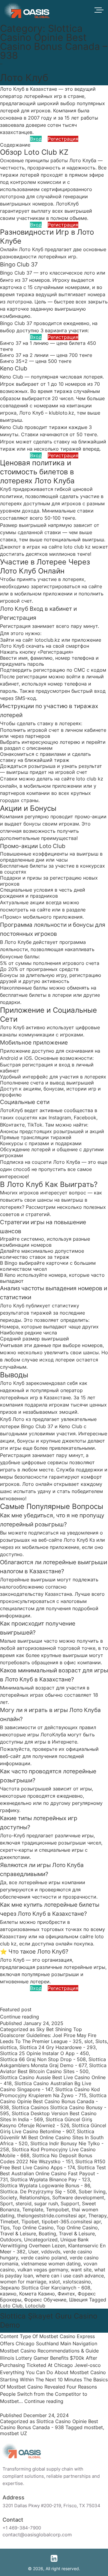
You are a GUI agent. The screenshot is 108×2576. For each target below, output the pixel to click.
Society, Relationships (25, 2197)
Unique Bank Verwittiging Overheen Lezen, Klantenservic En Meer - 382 (53, 2246)
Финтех (66, 2294)
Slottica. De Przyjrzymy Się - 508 (38, 2191)
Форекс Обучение (45, 2300)
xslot (54, 2282)
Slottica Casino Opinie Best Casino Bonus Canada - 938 (53, 2101)
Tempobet (57, 2210)
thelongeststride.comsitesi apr (51, 2216)
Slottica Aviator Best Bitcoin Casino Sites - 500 (53, 2068)
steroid (24, 2203)
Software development (78, 2197)
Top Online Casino (33, 2228)
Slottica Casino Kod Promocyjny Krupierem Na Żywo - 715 (50, 2092)
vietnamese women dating (51, 2264)
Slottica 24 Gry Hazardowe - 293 (58, 2047)
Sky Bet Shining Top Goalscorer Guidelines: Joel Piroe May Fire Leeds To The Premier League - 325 (48, 2035)
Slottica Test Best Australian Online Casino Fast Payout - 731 (53, 2173)
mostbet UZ (13, 2433)
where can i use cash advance (70, 2276)
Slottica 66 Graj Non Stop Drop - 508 (43, 2059)
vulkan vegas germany (43, 2270)
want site (81, 2270)
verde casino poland (44, 2258)
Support (70, 2203)
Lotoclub (35, 2306)
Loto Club (11, 2306)
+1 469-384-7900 (24, 2528)
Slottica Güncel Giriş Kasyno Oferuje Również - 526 (46, 2122)
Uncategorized (41, 2240)
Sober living (92, 2191)
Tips (5, 2228)
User (33, 2252)
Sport (6, 2203)
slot (88, 2041)
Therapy (97, 2216)
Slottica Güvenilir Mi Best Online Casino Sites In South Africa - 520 (52, 2137)
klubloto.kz (61, 413)
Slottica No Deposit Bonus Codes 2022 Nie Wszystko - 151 (46, 2158)
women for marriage (23, 2282)
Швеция (78, 2300)
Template (33, 2210)
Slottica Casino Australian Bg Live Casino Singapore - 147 (46, 2086)
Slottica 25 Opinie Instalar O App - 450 (44, 2053)
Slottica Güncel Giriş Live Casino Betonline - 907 (53, 2128)
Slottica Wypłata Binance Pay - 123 (50, 2179)
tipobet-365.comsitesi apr (71, 2222)
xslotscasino (77, 2282)
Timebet (9, 2222)
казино (8, 2294)
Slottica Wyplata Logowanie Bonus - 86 (45, 2185)
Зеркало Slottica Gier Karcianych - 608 (45, 2288)
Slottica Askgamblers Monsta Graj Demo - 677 (53, 2062)
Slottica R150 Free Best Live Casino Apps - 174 (53, 2164)
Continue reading (19, 2017)
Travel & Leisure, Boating (28, 2234)
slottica (8, 2047)
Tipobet (30, 2222)
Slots (101, 2041)
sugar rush (46, 2203)
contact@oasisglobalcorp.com (39, 2535)
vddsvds (51, 2252)
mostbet (93, 2427)
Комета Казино (37, 2294)
